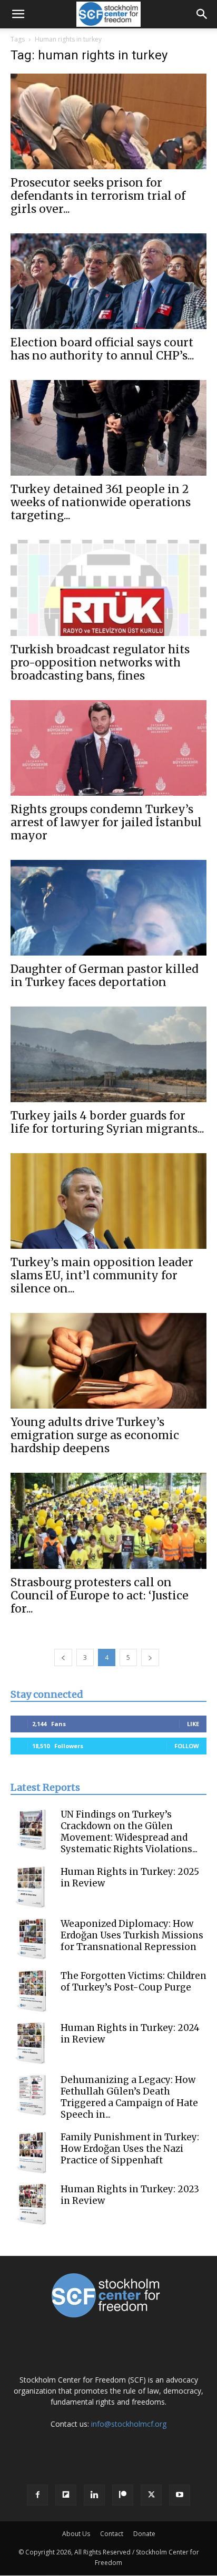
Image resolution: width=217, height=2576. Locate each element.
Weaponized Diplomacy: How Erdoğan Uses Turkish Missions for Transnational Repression (132, 1935)
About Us (76, 2534)
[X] (151, 2495)
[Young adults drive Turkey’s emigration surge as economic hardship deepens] (108, 1361)
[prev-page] (63, 1658)
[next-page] (150, 1658)
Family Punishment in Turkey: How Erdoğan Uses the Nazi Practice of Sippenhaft (130, 2149)
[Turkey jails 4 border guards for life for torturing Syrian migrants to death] (108, 1054)
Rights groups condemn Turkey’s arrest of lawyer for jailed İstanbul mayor (106, 822)
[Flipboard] (66, 2495)
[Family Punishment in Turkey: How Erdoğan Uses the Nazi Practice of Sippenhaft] (32, 2152)
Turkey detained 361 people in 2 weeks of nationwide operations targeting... (101, 502)
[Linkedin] (94, 2495)
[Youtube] (180, 2495)
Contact (112, 2534)
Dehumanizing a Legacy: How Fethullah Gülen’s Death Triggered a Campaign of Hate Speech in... (129, 2097)
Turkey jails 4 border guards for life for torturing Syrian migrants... (107, 1122)
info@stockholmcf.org (129, 2424)
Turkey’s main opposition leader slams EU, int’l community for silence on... (102, 1275)
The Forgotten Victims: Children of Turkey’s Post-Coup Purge (134, 1982)
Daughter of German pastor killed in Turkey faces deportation (105, 976)
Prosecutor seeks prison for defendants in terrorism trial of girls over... (98, 196)
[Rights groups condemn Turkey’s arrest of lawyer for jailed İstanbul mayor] (108, 748)
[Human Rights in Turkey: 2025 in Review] (32, 1887)
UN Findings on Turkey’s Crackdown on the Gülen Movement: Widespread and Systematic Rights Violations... (129, 1832)
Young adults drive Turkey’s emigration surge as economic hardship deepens (95, 1435)
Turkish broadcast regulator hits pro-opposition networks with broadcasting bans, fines (100, 663)
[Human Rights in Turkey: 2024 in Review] (32, 2043)
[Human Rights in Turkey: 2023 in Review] (32, 2204)
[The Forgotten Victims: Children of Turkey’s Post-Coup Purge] (32, 1991)
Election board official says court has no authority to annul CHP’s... (102, 349)
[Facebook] (37, 2495)
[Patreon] (123, 2495)
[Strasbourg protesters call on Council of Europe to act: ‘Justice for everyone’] (108, 1521)
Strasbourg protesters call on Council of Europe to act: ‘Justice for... (100, 1595)
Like (193, 1724)
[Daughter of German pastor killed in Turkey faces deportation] (108, 908)
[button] (18, 14)
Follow (187, 1746)
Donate (144, 2534)
